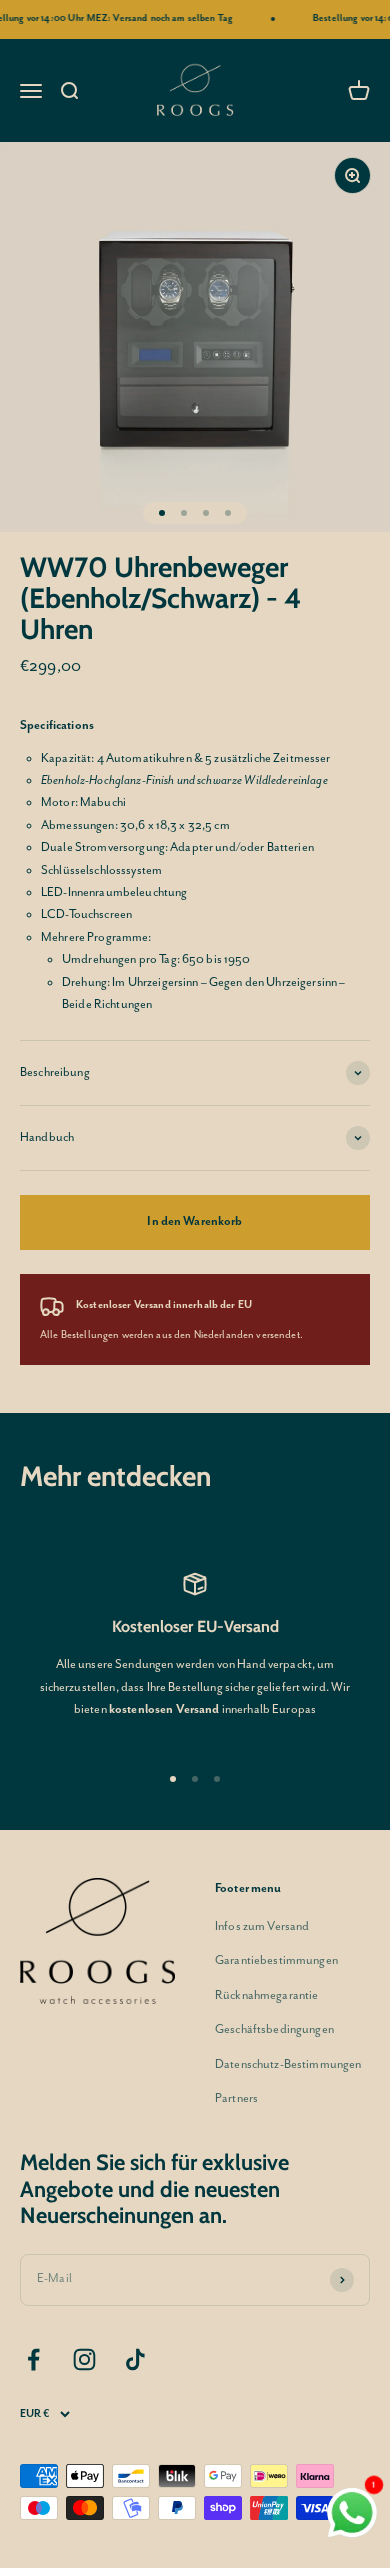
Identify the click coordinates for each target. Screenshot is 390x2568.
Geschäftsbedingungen (274, 2029)
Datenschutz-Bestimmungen (288, 2064)
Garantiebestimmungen (276, 1960)
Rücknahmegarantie (266, 1995)
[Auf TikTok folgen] (135, 2359)
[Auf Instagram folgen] (84, 2359)
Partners (236, 2098)
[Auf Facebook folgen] (33, 2359)
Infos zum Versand (262, 1926)
